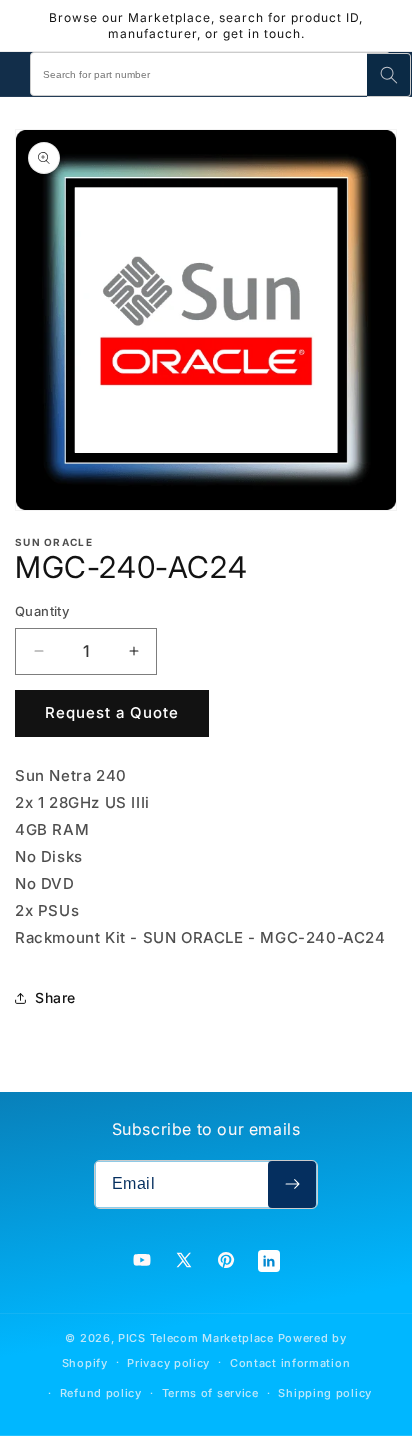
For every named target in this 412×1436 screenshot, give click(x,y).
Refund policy (101, 1393)
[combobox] (210, 74)
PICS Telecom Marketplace (196, 1338)
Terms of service (210, 1393)
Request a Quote (112, 712)
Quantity (42, 611)
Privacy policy (168, 1363)
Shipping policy (325, 1393)
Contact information (290, 1363)
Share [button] (55, 997)
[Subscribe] (292, 1184)
